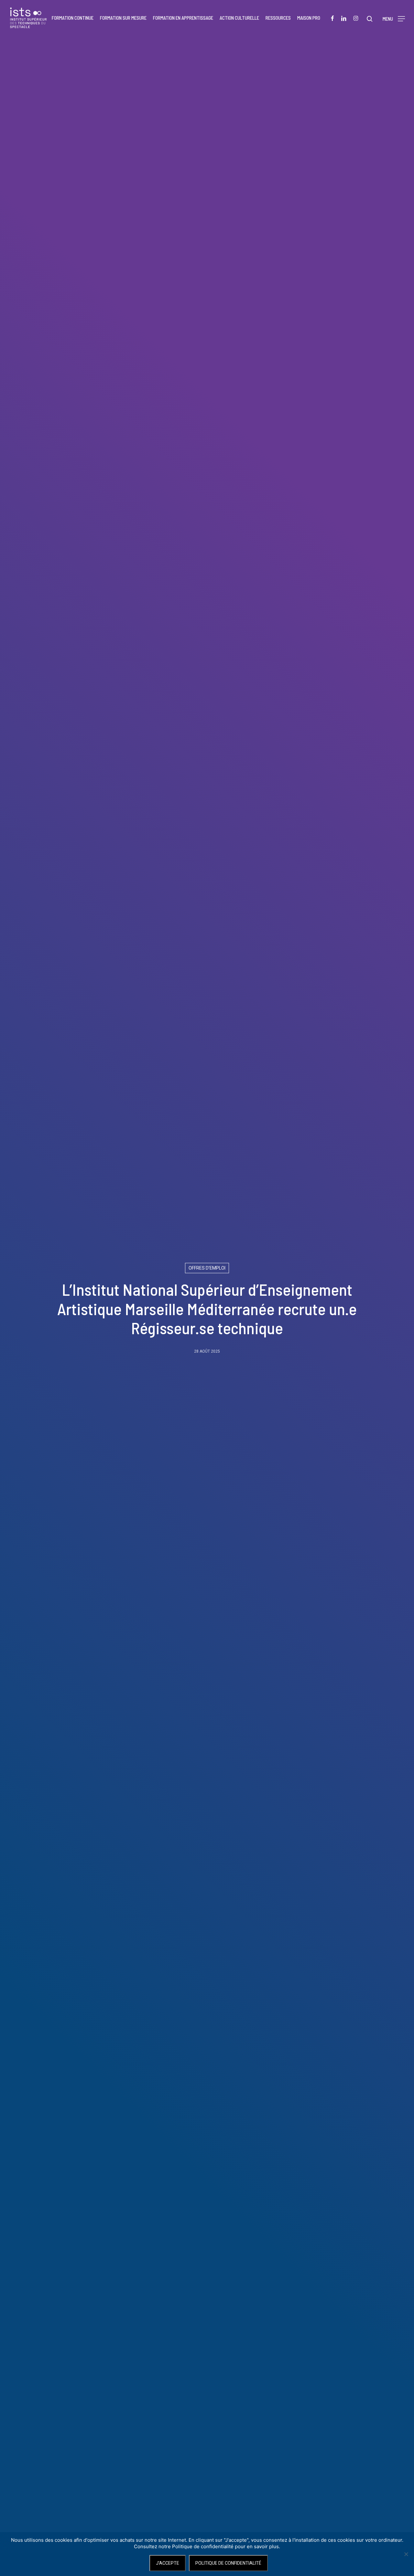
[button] (394, 18)
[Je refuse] (406, 2554)
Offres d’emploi (207, 1268)
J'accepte (168, 2563)
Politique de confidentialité (228, 2563)
